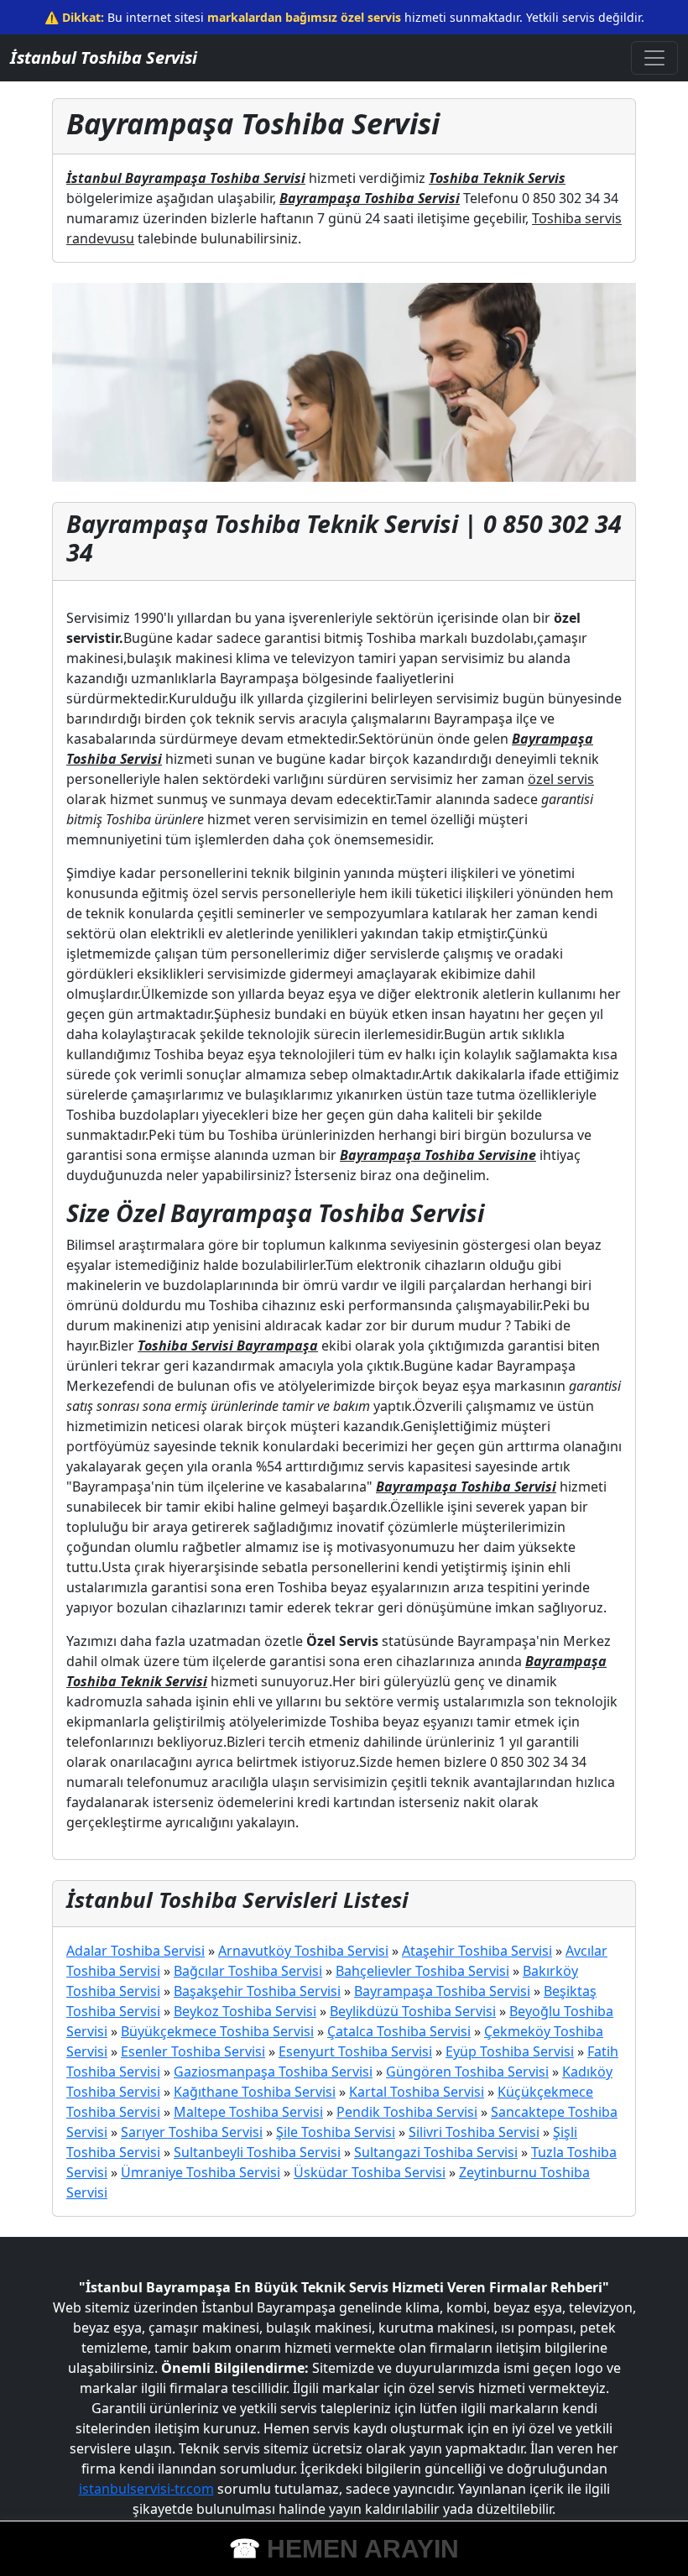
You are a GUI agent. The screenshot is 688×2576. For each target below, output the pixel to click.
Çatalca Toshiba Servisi (399, 2031)
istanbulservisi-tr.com (146, 2489)
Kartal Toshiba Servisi (417, 2092)
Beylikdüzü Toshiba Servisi (413, 2011)
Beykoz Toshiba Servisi (245, 2011)
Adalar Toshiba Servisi (136, 1951)
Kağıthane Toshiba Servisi (255, 2092)
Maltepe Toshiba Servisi (248, 2112)
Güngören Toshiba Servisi (467, 2072)
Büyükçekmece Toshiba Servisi (217, 2031)
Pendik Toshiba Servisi (407, 2112)
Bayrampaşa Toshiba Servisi (442, 1991)
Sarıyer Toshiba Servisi (192, 2132)
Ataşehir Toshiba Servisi (477, 1951)
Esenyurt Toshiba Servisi (355, 2051)
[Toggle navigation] (654, 58)
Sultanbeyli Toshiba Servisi (257, 2152)
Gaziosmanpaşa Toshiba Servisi (273, 2072)
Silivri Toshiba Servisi (474, 2132)
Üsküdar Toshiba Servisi (370, 2172)
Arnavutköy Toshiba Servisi (303, 1951)
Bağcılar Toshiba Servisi (248, 1971)
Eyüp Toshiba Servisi (510, 2051)
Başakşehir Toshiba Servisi (257, 1991)
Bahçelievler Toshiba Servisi (422, 1971)
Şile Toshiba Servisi (336, 2132)
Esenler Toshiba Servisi (193, 2051)
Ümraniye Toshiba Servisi (201, 2172)
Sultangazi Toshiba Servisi (436, 2152)
